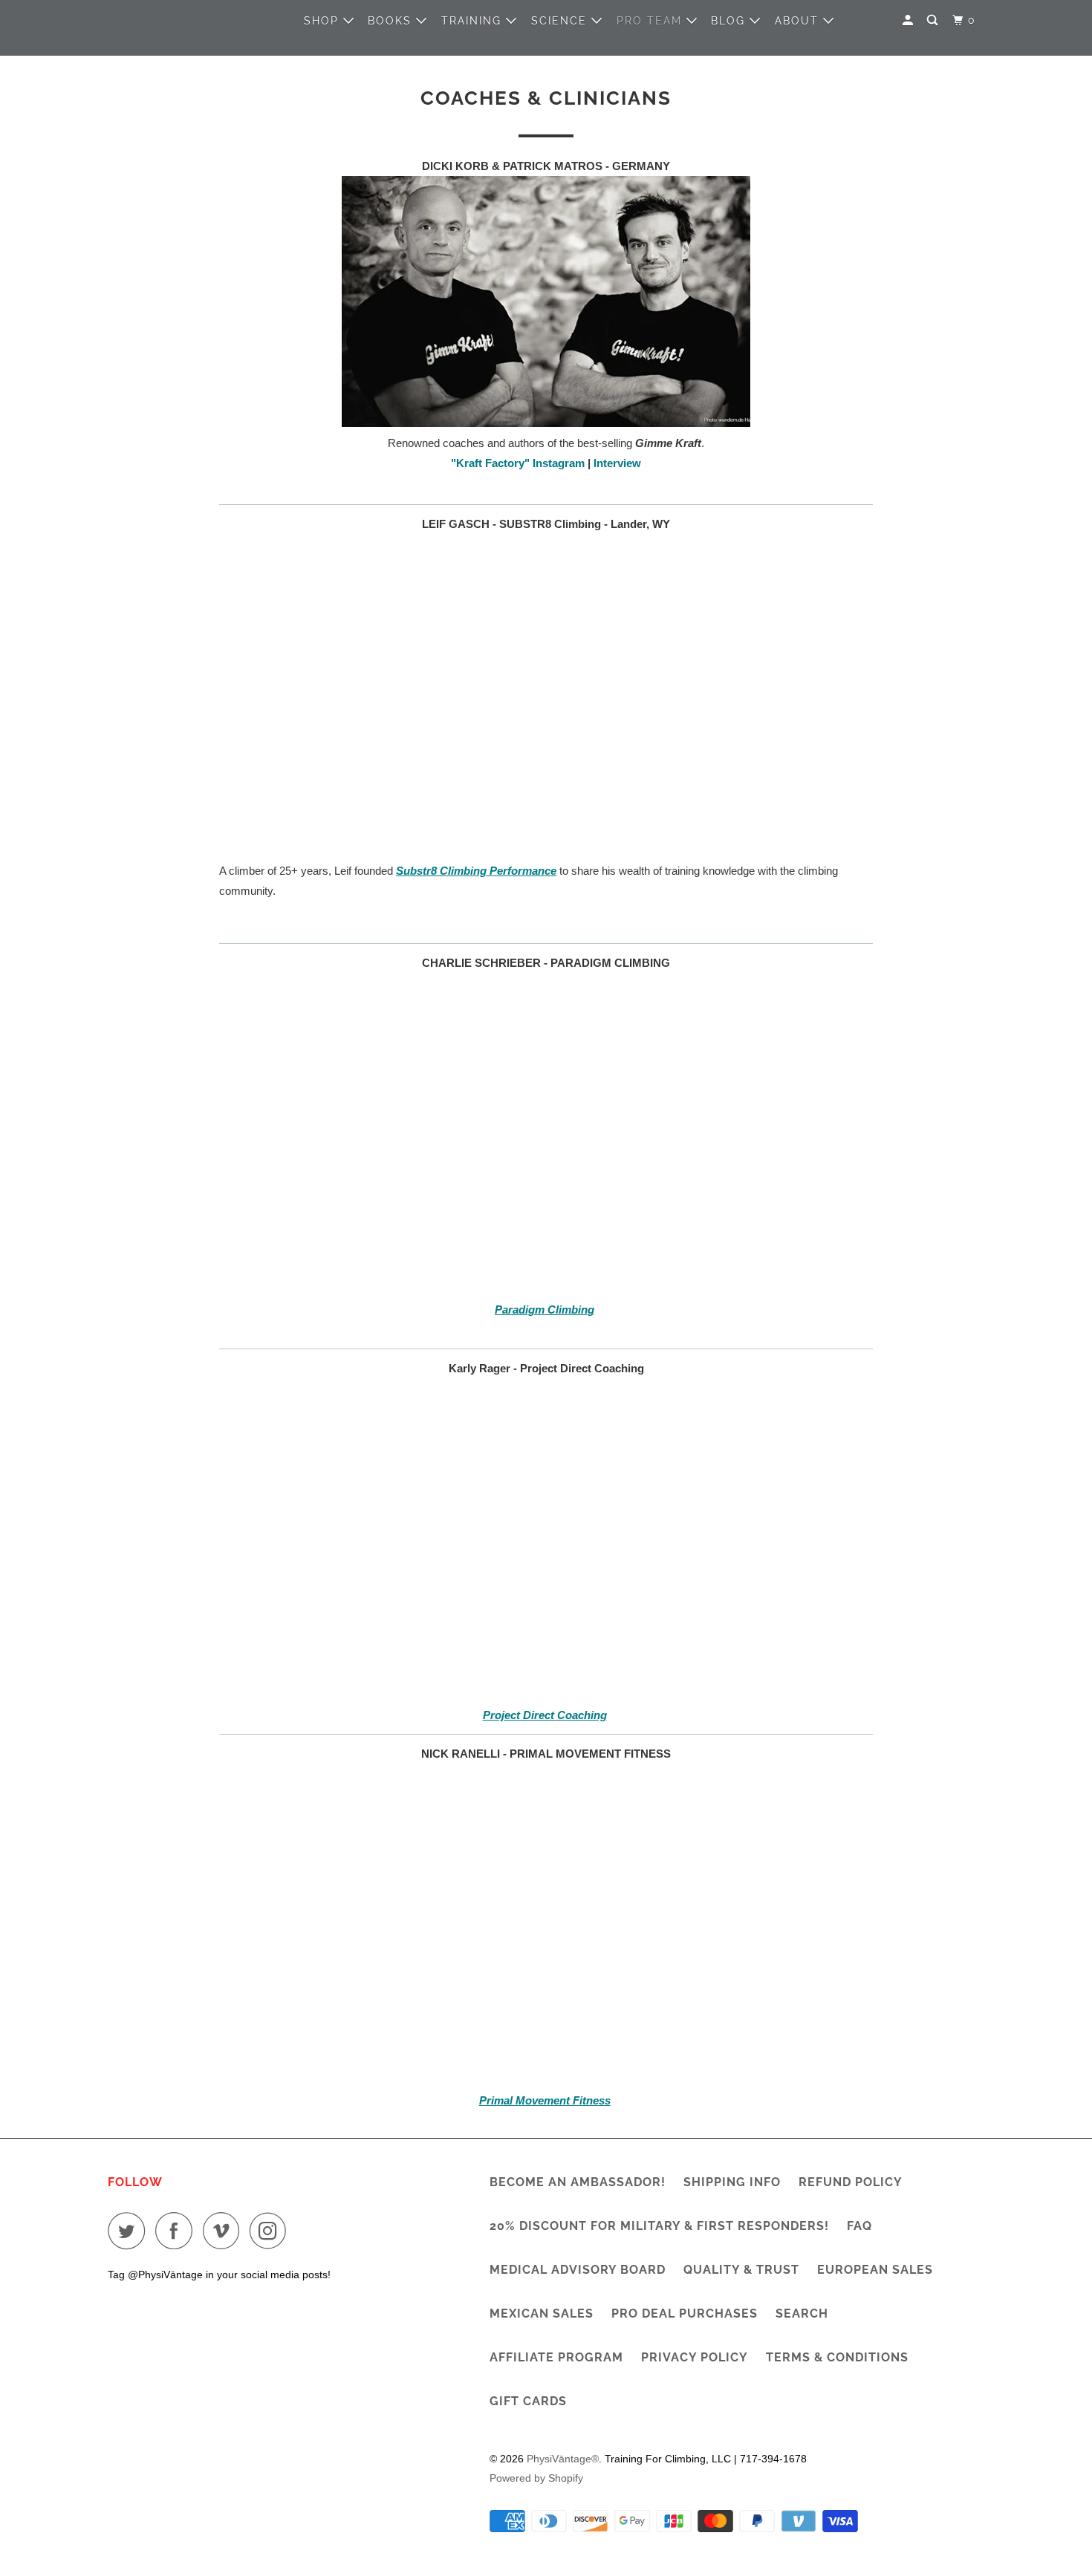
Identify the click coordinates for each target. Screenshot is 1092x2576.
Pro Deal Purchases (685, 2313)
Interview (617, 463)
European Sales (875, 2270)
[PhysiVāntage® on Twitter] (130, 2231)
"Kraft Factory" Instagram (518, 463)
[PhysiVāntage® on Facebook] (178, 2231)
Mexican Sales (542, 2313)
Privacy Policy (695, 2357)
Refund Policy (851, 2182)
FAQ (859, 2226)
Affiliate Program (556, 2357)
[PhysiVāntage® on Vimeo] (225, 2231)
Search (802, 2313)
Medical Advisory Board (578, 2270)
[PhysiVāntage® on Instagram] (272, 2231)
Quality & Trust (741, 2270)
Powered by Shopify (536, 2478)
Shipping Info (732, 2182)
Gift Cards (528, 2401)
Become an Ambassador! (578, 2182)
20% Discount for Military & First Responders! (659, 2226)
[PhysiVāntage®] (175, 20)
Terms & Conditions (837, 2357)
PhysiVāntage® (563, 2459)
